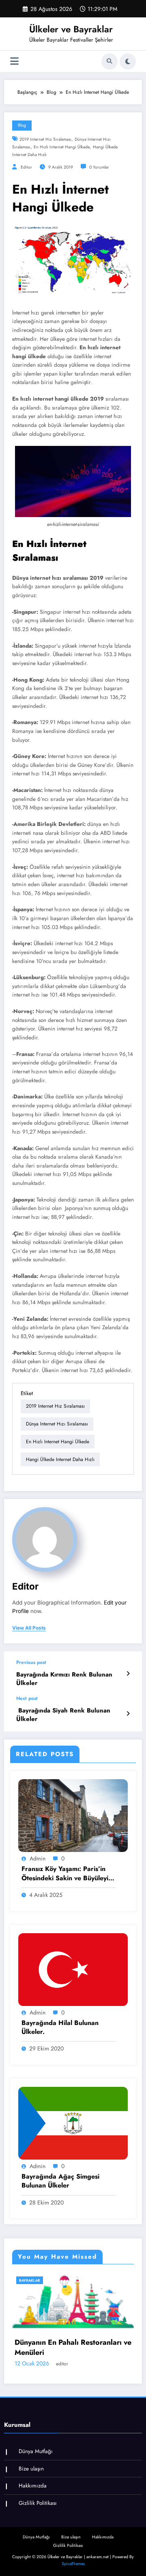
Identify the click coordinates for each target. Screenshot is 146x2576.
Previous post (31, 1662)
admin (38, 1858)
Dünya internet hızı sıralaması (57, 1424)
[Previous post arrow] (128, 1674)
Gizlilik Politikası (38, 2503)
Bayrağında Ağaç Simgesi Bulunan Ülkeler (60, 2181)
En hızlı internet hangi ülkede (62, 147)
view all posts (29, 1628)
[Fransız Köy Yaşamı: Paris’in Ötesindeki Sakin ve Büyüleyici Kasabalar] (73, 1815)
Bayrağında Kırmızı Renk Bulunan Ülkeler (64, 1679)
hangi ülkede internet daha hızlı (60, 1459)
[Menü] (14, 61)
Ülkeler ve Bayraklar (71, 29)
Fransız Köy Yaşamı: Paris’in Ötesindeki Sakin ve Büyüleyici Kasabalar (67, 1874)
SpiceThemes (73, 2564)
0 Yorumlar (99, 167)
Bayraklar (87, 2280)
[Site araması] (109, 61)
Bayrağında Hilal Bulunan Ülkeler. (60, 2027)
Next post (27, 1698)
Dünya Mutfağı (36, 2451)
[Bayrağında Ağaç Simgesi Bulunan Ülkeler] (73, 2123)
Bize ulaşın (31, 2469)
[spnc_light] (128, 61)
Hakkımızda (33, 2486)
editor (26, 167)
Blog (22, 125)
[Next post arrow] (128, 1714)
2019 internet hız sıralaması (45, 139)
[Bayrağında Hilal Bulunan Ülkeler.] (73, 1969)
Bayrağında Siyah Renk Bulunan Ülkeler (63, 1715)
